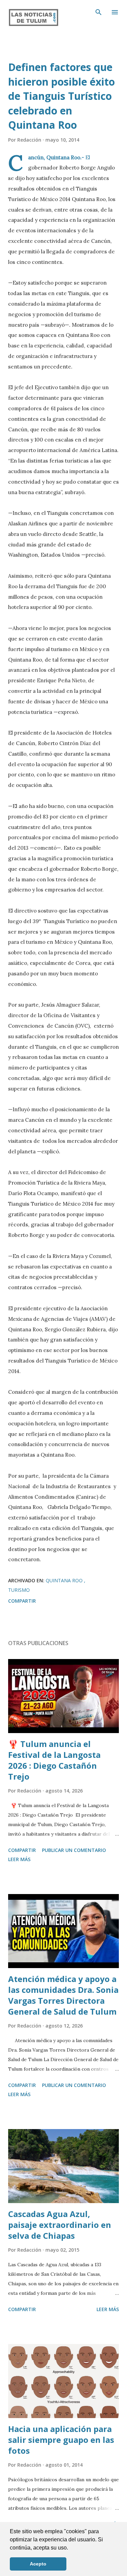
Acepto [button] (38, 2564)
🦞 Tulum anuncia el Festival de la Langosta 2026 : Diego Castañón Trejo (54, 1760)
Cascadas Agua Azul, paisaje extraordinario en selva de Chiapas (60, 2225)
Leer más (19, 1859)
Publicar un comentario (74, 1850)
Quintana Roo (65, 1580)
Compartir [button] (22, 1601)
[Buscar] (99, 12)
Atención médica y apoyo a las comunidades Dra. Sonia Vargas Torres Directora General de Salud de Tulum (63, 1995)
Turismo (19, 1590)
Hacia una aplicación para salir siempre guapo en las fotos (61, 2440)
